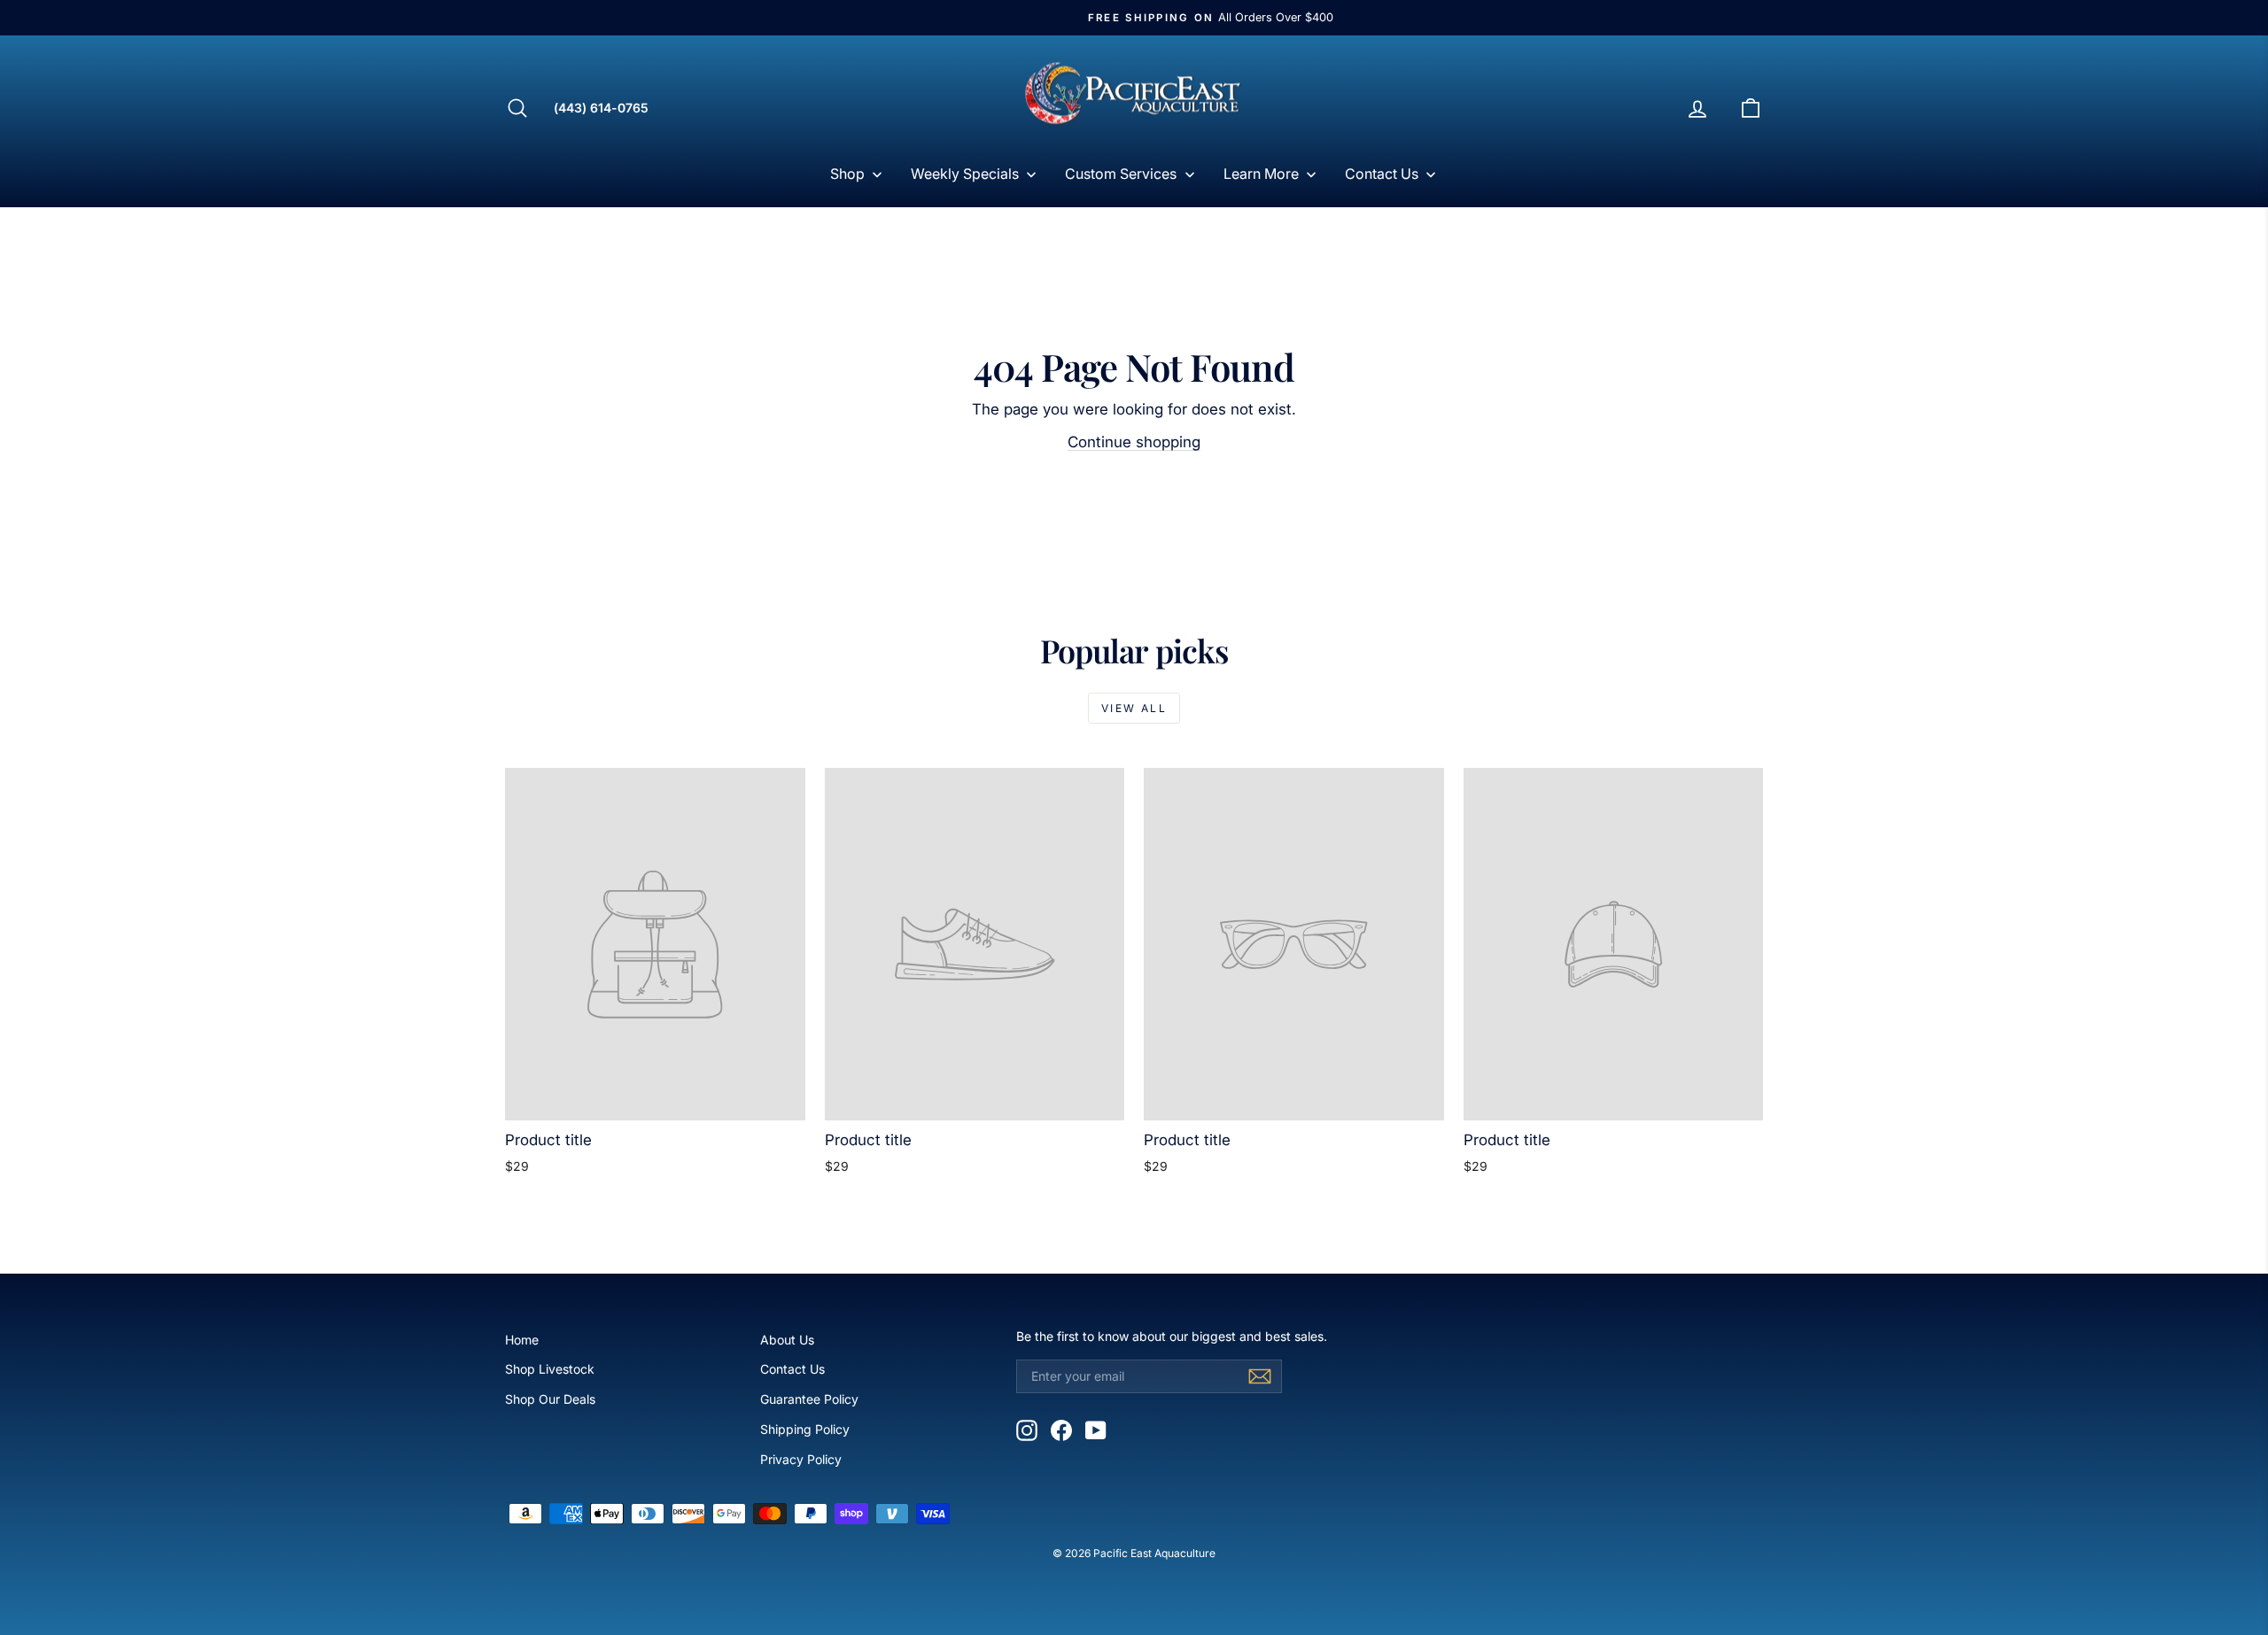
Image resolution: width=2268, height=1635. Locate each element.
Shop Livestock (550, 1369)
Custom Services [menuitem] (1121, 174)
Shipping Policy (805, 1429)
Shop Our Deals (550, 1399)
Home (522, 1340)
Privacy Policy (801, 1459)
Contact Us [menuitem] (1382, 174)
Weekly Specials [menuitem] (965, 174)
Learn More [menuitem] (1261, 174)
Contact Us (792, 1369)
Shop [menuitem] (847, 174)
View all (1134, 708)
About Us (787, 1340)
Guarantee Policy (809, 1399)
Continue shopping (1134, 442)
